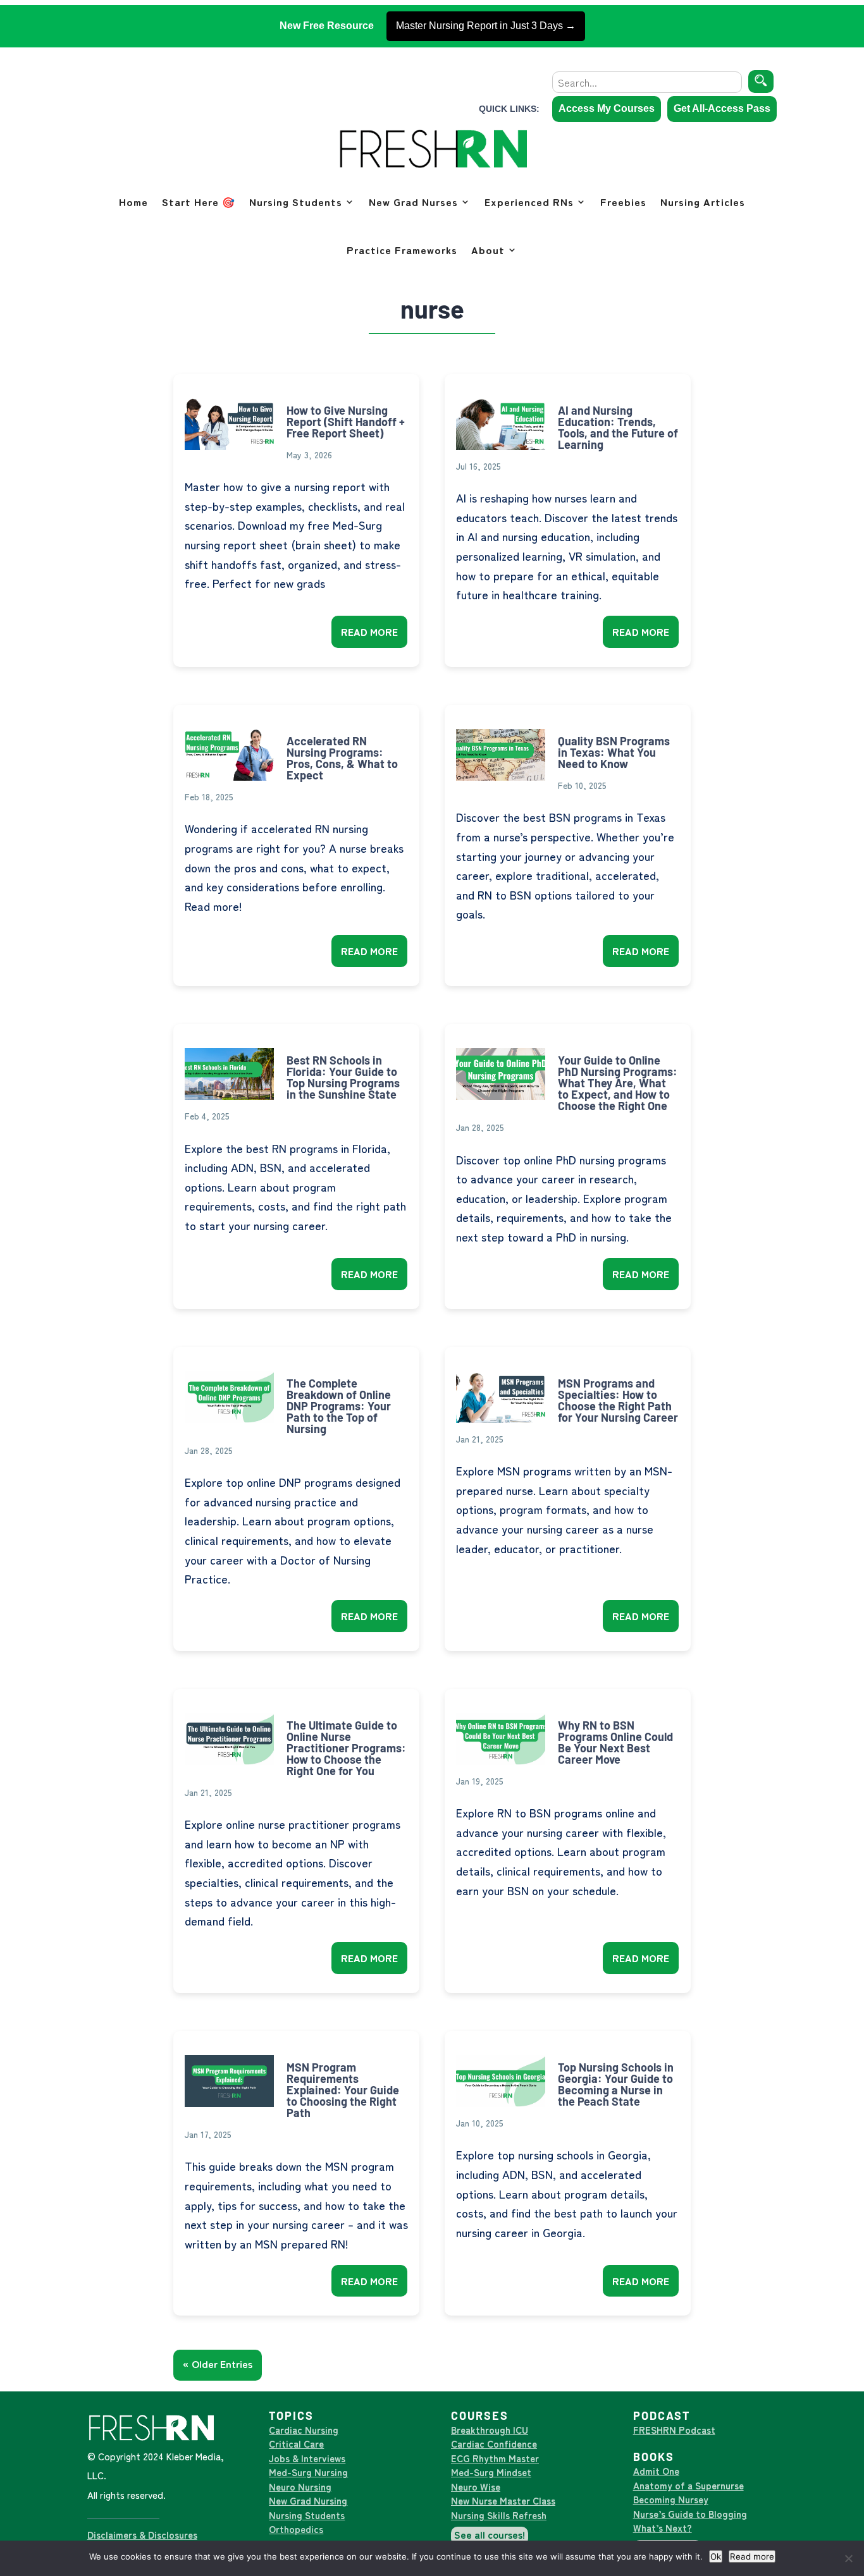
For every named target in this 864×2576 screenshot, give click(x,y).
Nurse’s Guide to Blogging (690, 2514)
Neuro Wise (476, 2487)
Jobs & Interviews (307, 2458)
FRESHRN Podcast (674, 2430)
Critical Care (296, 2444)
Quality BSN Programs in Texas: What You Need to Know (614, 752)
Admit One (656, 2471)
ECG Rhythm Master (495, 2458)
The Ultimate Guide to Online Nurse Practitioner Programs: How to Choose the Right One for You (346, 1748)
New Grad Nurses (413, 202)
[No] (848, 2558)
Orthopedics (296, 2529)
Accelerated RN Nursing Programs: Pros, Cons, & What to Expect (342, 758)
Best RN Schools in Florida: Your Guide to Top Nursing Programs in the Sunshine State (343, 1077)
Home (133, 202)
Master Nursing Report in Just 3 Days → (486, 26)
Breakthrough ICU (490, 2430)
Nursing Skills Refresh (499, 2515)
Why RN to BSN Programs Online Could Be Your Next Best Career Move (615, 1742)
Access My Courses (607, 108)
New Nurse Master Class (503, 2500)
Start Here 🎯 (199, 202)
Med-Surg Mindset (491, 2472)
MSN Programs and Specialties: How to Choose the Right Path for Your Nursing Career (618, 1400)
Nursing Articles (703, 202)
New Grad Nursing (308, 2500)
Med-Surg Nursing (308, 2472)
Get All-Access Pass (722, 108)
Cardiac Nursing (304, 2430)
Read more (752, 2556)
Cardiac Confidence (494, 2444)
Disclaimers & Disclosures (142, 2535)
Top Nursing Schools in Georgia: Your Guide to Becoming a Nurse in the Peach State (616, 2084)
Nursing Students (296, 202)
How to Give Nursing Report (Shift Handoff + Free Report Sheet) (346, 422)
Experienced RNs (529, 202)
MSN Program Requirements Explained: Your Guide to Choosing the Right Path (343, 2090)
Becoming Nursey (671, 2499)
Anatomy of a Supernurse (688, 2485)
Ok (716, 2556)
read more (369, 632)
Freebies (623, 202)
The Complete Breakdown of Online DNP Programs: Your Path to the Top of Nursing (339, 1406)
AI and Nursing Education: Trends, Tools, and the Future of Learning (618, 427)
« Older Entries (218, 2364)
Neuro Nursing (300, 2487)
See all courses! (490, 2534)
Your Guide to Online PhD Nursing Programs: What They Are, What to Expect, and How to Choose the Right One (618, 1083)
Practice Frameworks (402, 250)
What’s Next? (663, 2528)
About (488, 250)
